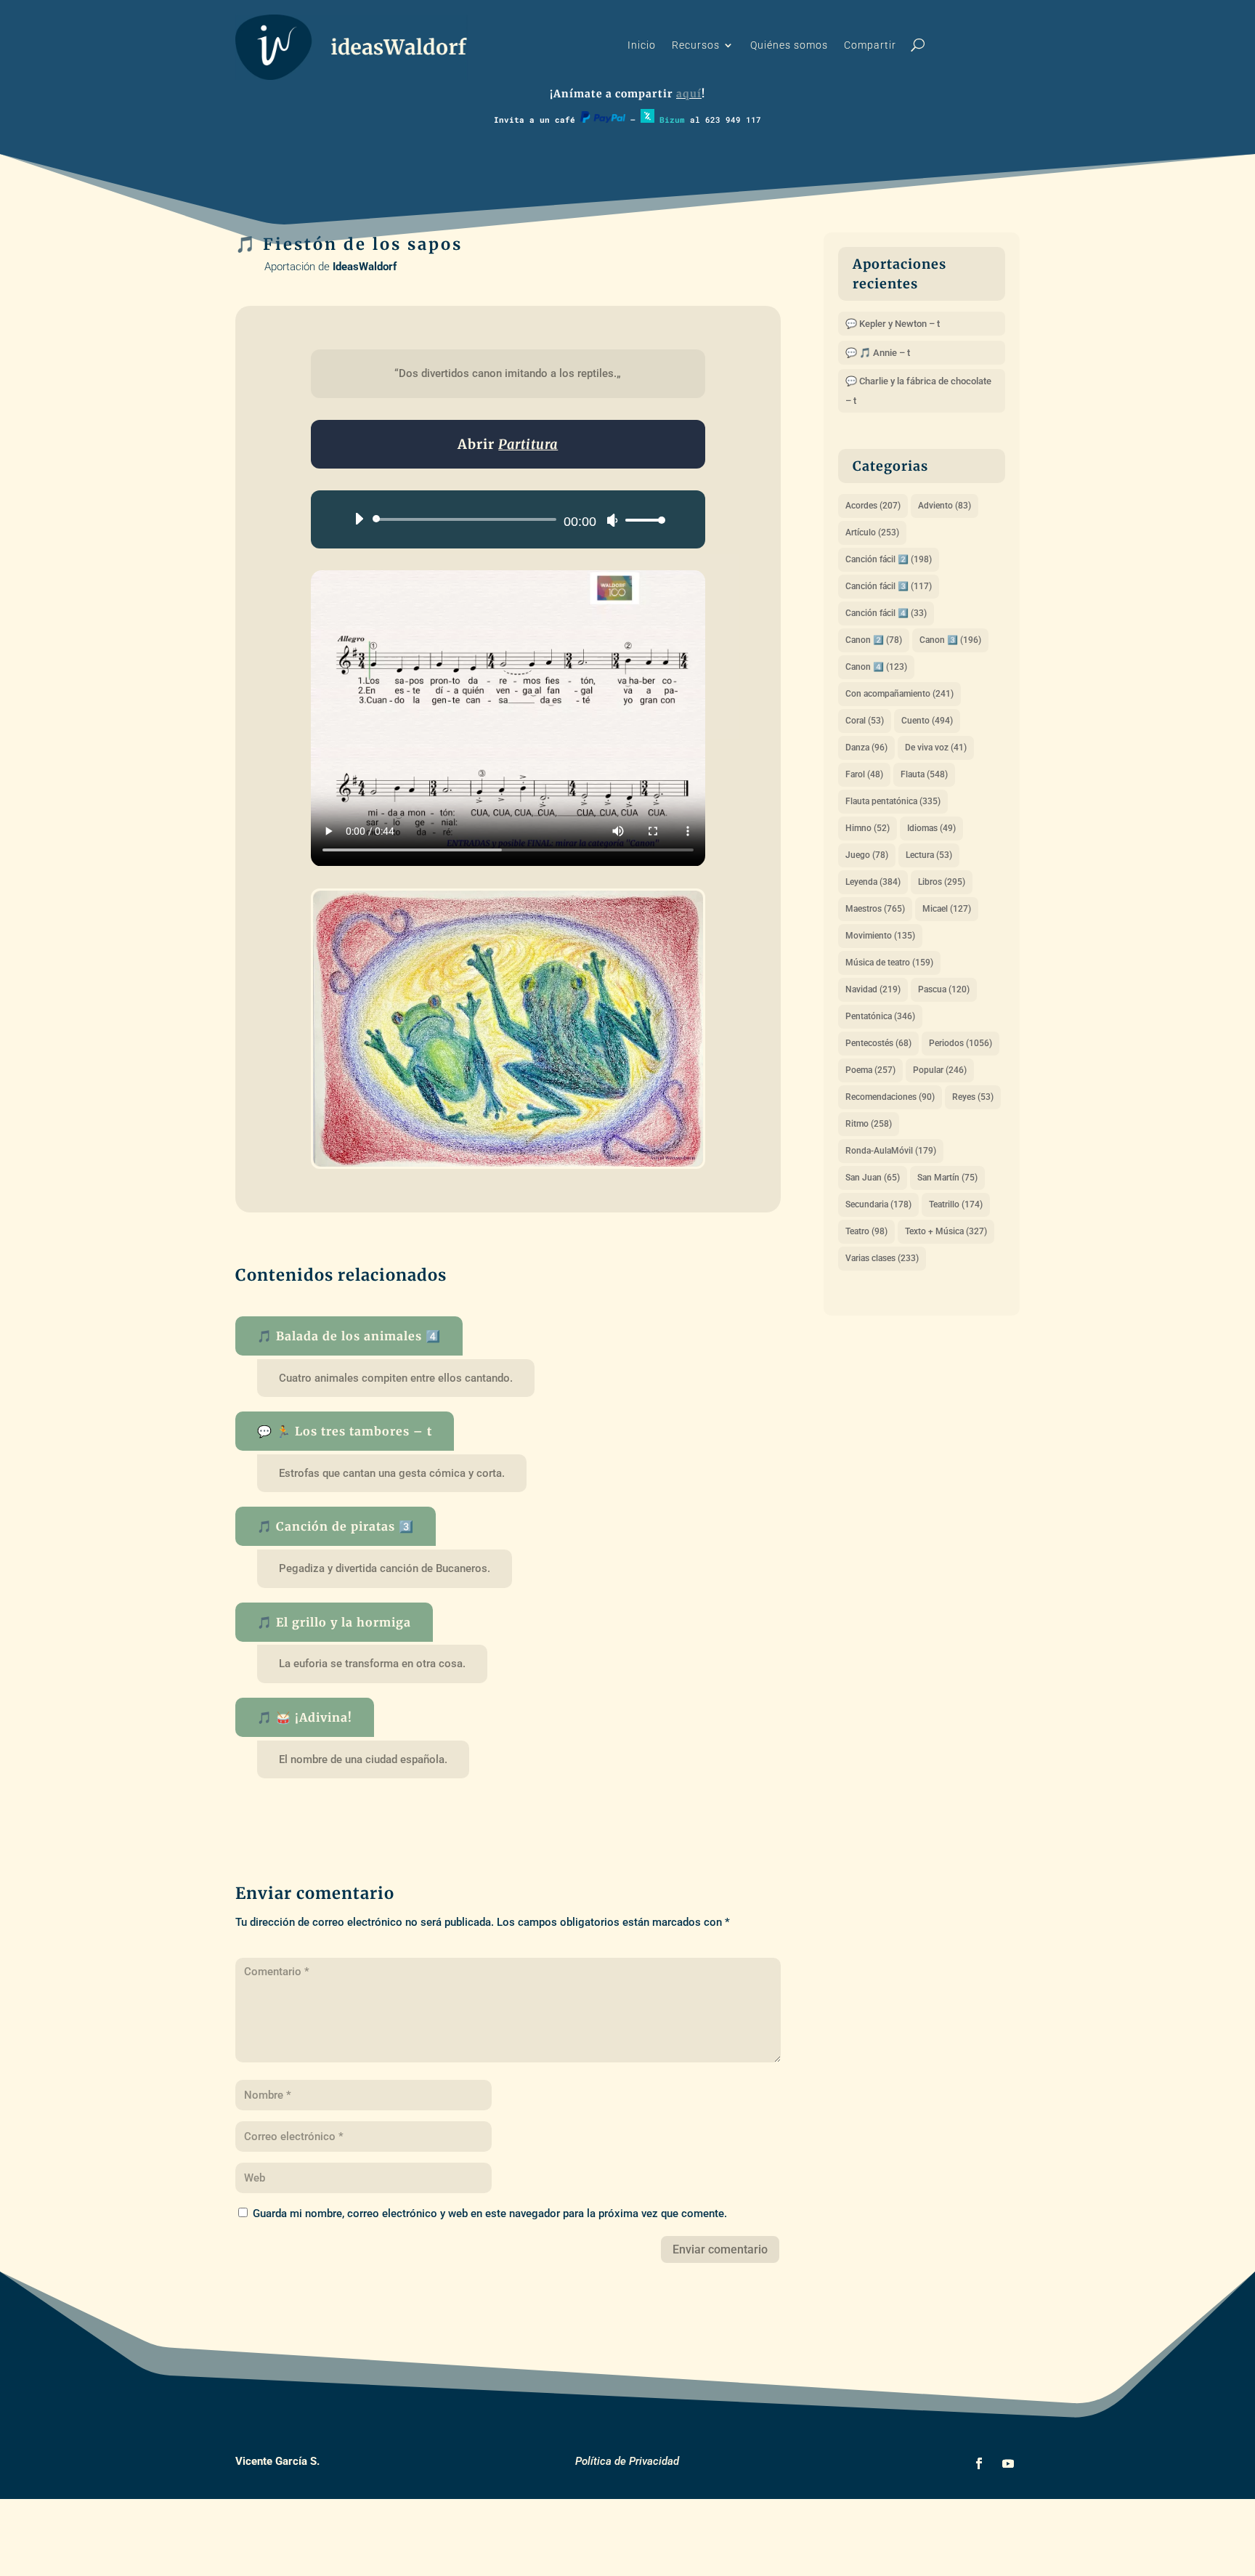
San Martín (947, 1178)
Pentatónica (880, 1016)
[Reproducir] (359, 519)
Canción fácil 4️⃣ (886, 613)
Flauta (924, 774)
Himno (868, 828)
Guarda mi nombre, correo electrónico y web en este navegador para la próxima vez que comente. (490, 2214)
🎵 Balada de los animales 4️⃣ (349, 1336)
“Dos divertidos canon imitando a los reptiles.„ (508, 373)
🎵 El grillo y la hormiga (334, 1622)
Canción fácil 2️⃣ (889, 559)
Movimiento (880, 936)
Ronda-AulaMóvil (891, 1151)
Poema (870, 1070)
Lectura (929, 855)
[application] (504, 519)
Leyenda (873, 882)
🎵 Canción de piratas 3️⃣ (336, 1526)
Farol (864, 774)
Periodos (960, 1043)
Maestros (875, 909)
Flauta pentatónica (893, 801)
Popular (940, 1070)
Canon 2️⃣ (874, 640)
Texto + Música (946, 1231)
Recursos (696, 45)
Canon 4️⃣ (876, 667)
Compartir (870, 45)
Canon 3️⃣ (950, 640)
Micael (947, 909)
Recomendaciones (890, 1097)
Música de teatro (889, 963)
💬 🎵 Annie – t (878, 353)
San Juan (873, 1178)
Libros (942, 882)
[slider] (641, 520)
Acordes (873, 506)
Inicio (642, 45)
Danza (866, 748)
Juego (867, 855)
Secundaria (878, 1204)
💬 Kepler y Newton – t (893, 324)
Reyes (973, 1097)
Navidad (873, 989)
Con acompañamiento (899, 694)
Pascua (944, 989)
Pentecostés (878, 1043)
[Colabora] (603, 120)
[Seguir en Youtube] (1008, 2463)
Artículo (872, 532)
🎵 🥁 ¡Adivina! (305, 1717)
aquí (689, 94)
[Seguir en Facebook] (979, 2463)
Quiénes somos (789, 45)
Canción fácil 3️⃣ (889, 586)
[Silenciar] (612, 520)
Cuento (927, 721)
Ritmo (869, 1124)
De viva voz (936, 748)
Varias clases (882, 1258)
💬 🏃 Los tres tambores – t (345, 1431)
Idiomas (931, 828)
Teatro (866, 1231)
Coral (865, 721)
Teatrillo (956, 1204)
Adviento (945, 506)
